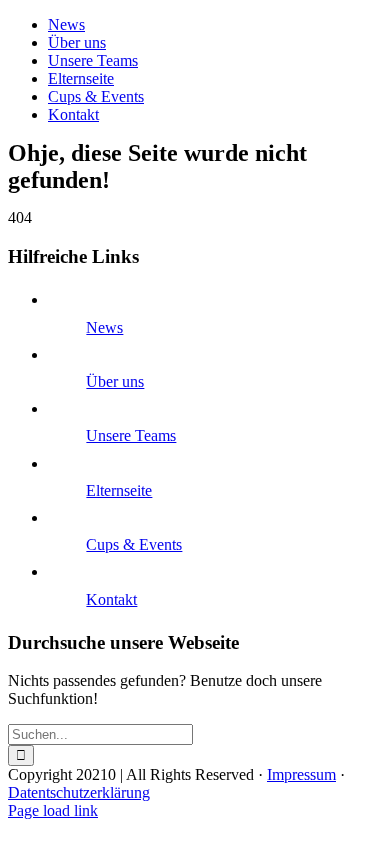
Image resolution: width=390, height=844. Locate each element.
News (104, 327)
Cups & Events (134, 544)
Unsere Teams (131, 435)
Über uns (115, 381)
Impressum (301, 774)
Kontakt (111, 599)
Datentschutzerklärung (79, 792)
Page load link (53, 810)
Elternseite (119, 490)
